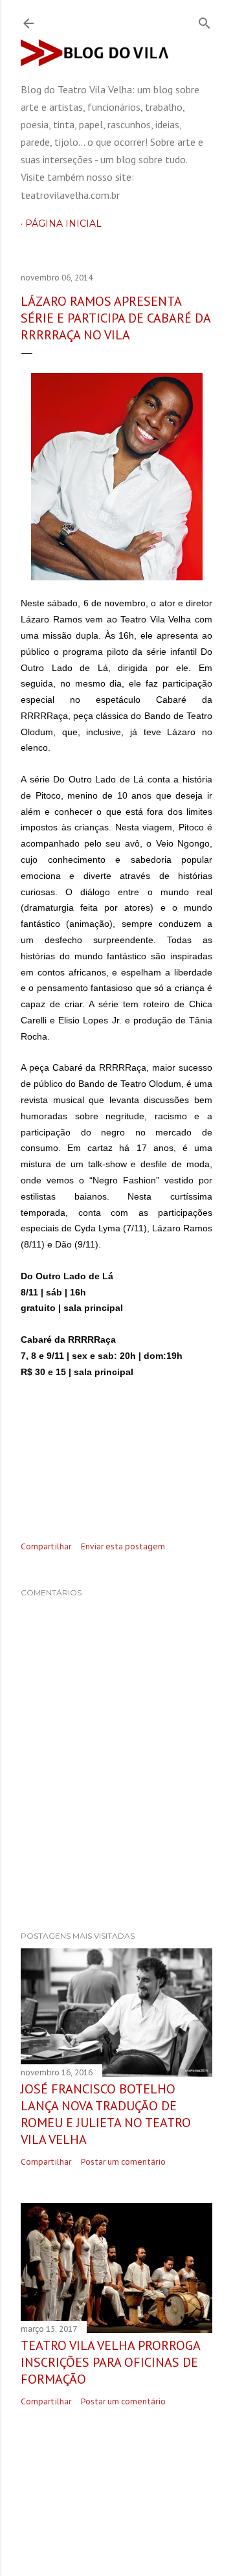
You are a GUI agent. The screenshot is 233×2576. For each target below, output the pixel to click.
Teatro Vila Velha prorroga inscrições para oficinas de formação (110, 2362)
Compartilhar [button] (46, 1546)
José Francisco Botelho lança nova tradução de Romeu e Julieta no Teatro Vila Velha (106, 2114)
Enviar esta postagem (123, 1546)
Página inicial (63, 223)
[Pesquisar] (205, 20)
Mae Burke (157, 2508)
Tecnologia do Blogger (127, 2483)
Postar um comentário (123, 2162)
